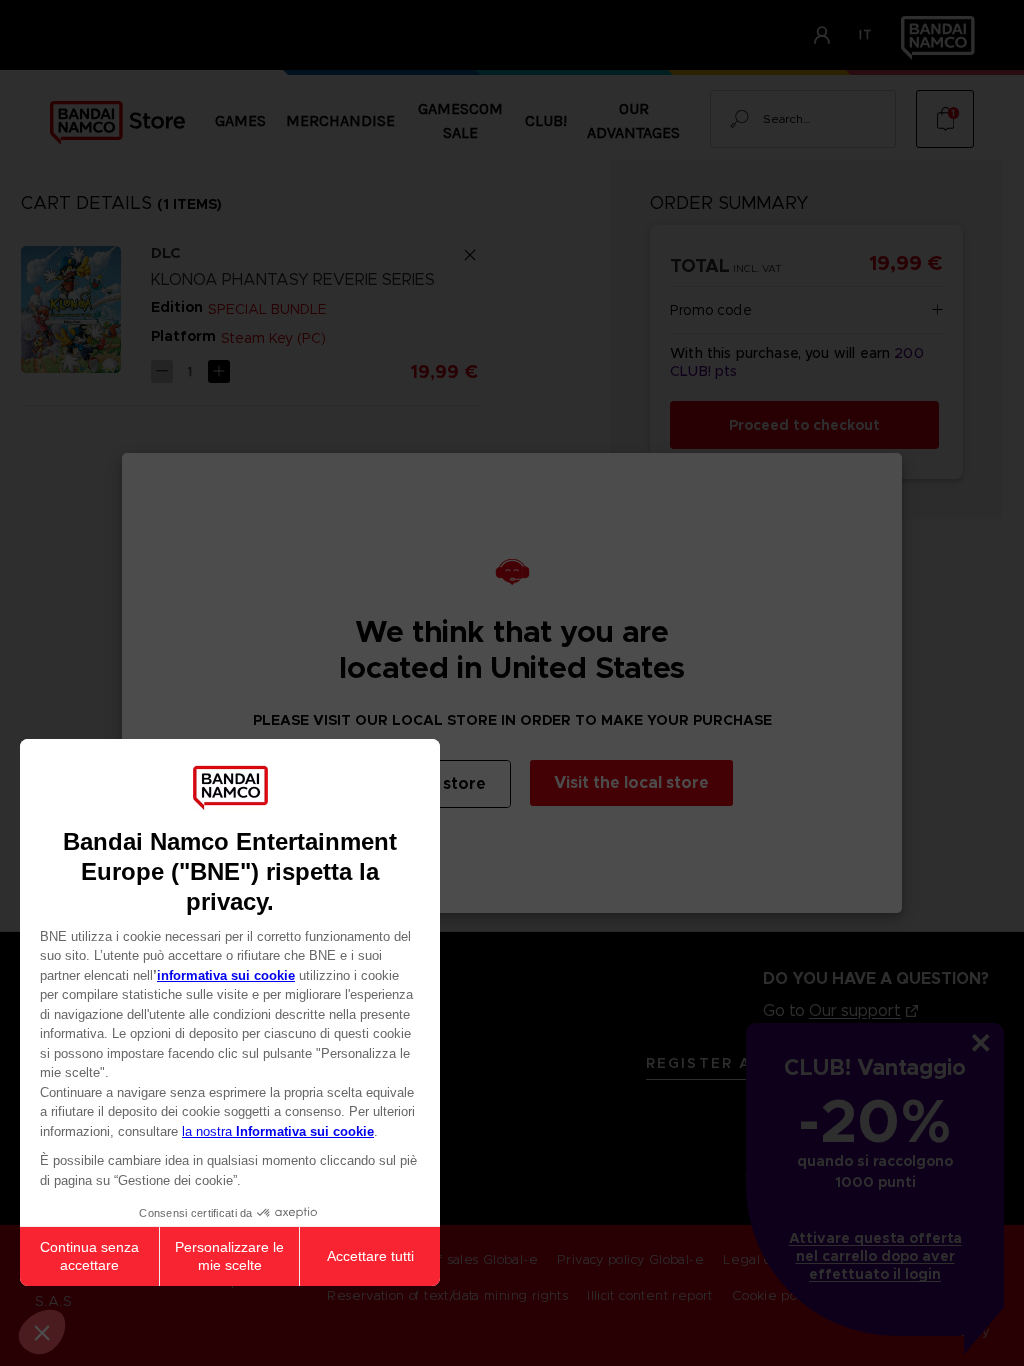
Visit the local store (631, 782)
